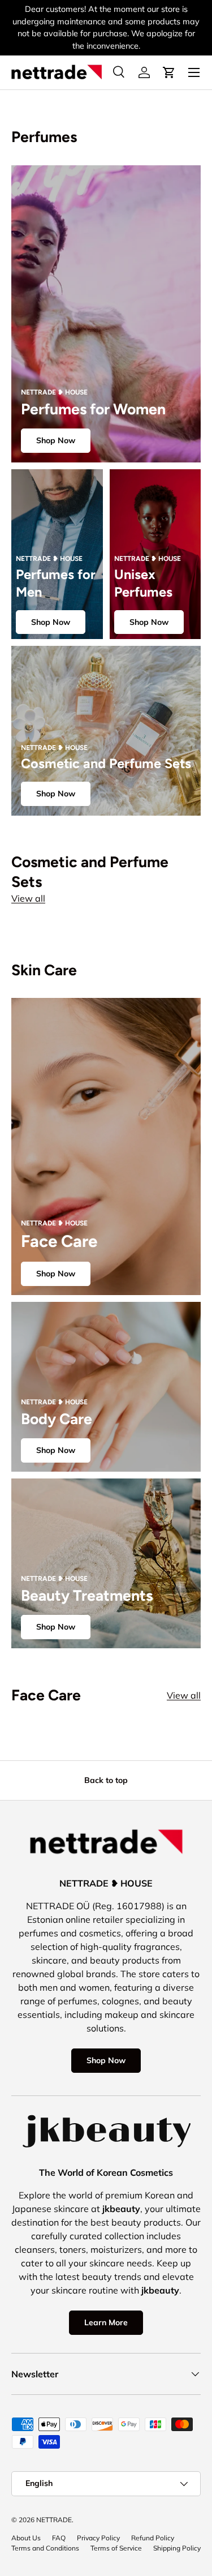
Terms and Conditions (45, 2548)
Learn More (106, 2322)
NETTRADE (54, 2520)
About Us (26, 2538)
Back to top (106, 1780)
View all (28, 898)
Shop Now (56, 440)
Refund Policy (153, 2538)
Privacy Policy (98, 2538)
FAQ (59, 2538)
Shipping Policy (177, 2548)
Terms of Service (116, 2548)
